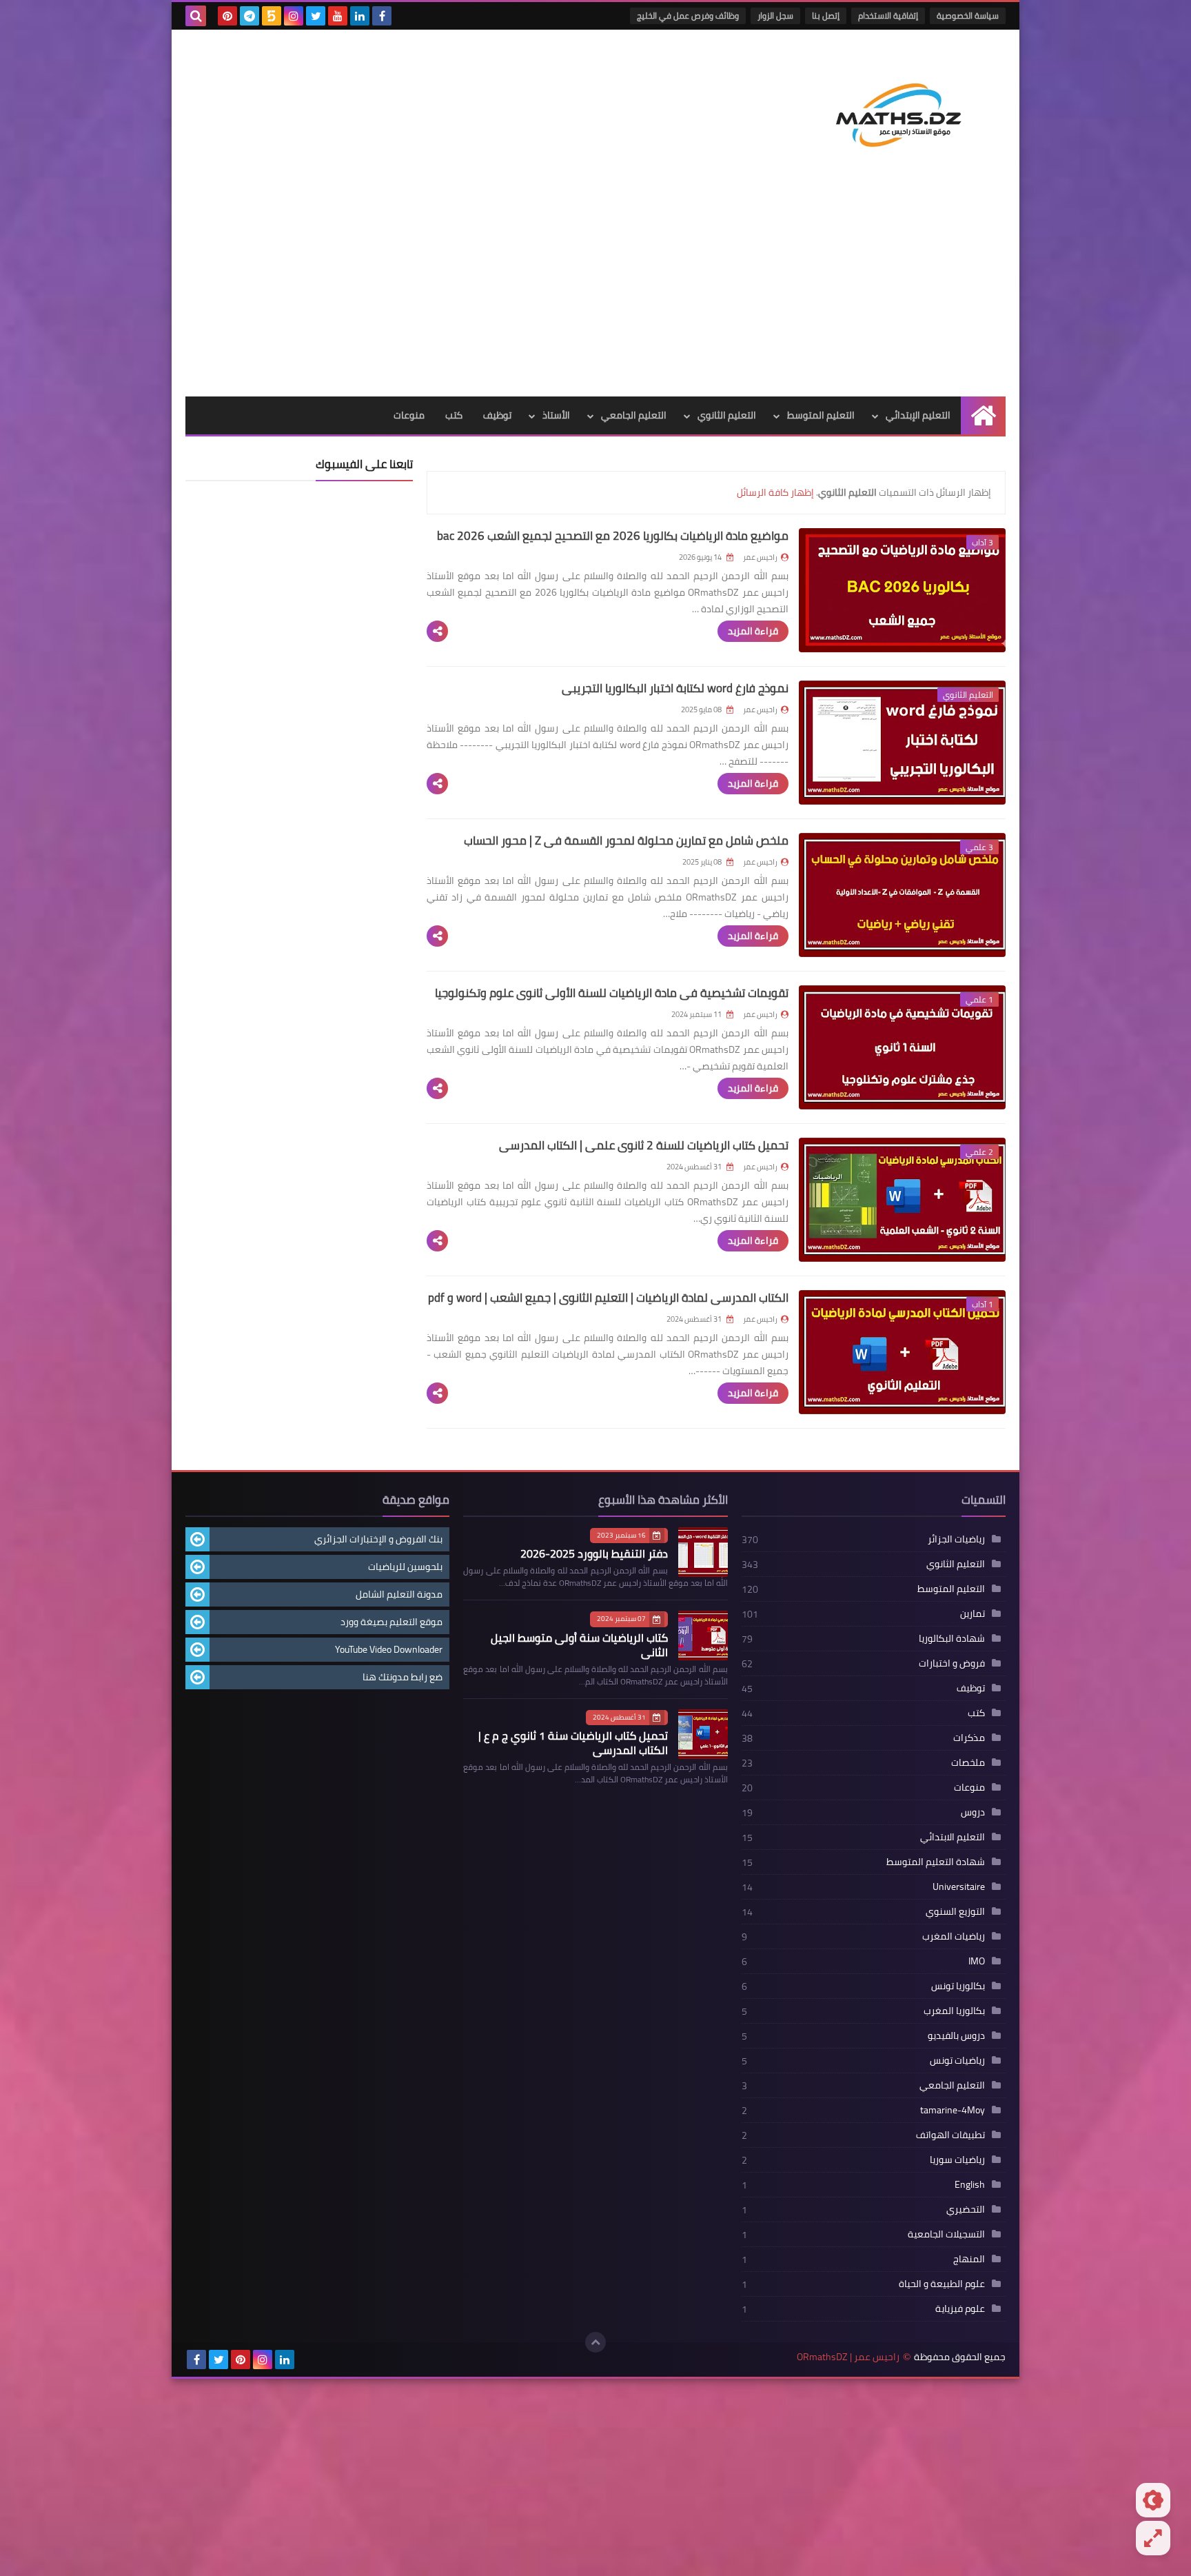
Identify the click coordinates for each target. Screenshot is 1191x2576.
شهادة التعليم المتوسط (936, 1862)
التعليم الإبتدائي (918, 415)
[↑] (595, 2342)
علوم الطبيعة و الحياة (942, 2284)
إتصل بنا (826, 16)
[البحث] (196, 16)
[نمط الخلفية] (1153, 2538)
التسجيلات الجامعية (946, 2234)
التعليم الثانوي (727, 415)
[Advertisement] (595, 293)
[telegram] (250, 16)
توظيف (497, 415)
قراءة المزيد (753, 631)
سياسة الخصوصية (968, 16)
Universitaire (959, 1886)
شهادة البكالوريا (952, 1638)
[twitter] (316, 16)
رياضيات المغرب (954, 1936)
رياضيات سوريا (957, 2160)
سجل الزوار (775, 16)
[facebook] (382, 16)
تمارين (973, 1613)
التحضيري (966, 2209)
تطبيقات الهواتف (950, 2135)
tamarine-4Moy (953, 2110)
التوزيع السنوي (955, 1911)
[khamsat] (272, 16)
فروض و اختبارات (952, 1663)
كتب (454, 415)
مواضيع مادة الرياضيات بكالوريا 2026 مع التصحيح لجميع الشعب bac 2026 (613, 536)
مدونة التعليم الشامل (399, 1594)
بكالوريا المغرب (954, 2011)
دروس (973, 1812)
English (970, 2184)
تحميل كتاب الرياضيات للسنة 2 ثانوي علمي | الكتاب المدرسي (644, 1145)
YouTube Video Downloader (389, 1649)
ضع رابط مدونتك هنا (403, 1677)
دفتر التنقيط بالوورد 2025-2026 (594, 1553)
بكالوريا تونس (958, 1986)
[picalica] (307, 2359)
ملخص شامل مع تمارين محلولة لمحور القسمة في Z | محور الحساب (626, 841)
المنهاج (969, 2259)
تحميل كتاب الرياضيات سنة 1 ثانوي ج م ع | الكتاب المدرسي (573, 1743)
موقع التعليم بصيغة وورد (391, 1622)
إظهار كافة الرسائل (775, 492)
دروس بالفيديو (956, 2035)
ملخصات (968, 1762)
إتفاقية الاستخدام (888, 16)
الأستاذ (556, 415)
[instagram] (294, 16)
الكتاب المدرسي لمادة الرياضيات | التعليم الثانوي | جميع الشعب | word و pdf (608, 1298)
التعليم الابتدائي (953, 1837)
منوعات (409, 415)
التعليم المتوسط (821, 415)
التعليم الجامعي (634, 415)
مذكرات (969, 1738)
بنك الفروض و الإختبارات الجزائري (378, 1539)
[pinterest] (227, 16)
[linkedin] (360, 16)
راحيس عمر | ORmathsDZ (848, 2357)
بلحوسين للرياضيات (405, 1567)
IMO (977, 1961)
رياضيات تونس (957, 2060)
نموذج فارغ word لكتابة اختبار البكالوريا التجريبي (675, 688)
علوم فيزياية (960, 2308)
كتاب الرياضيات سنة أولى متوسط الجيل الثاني (579, 1645)
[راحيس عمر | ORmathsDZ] (906, 110)
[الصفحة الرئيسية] (983, 415)
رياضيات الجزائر (956, 1539)
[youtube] (338, 16)
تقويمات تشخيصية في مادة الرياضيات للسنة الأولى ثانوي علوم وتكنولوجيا (612, 993)
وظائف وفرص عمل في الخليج (688, 16)
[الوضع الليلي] (1153, 2500)
